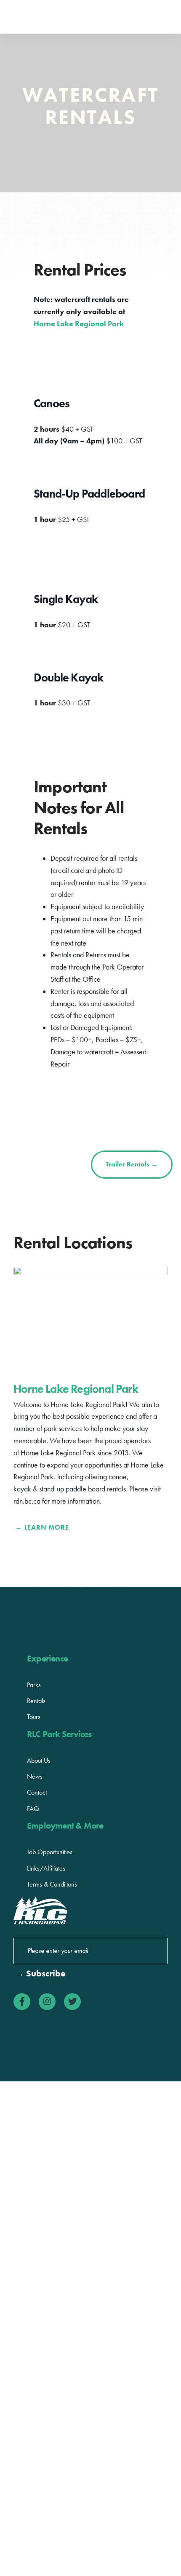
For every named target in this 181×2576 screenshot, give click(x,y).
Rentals (36, 1701)
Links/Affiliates (46, 1868)
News (35, 1776)
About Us (39, 1760)
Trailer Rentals (132, 1164)
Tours (34, 1717)
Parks (34, 1685)
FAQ (33, 1809)
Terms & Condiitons (52, 1884)
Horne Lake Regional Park (79, 324)
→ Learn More (42, 1527)
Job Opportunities (50, 1852)
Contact (37, 1792)
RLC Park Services (47, 17)
